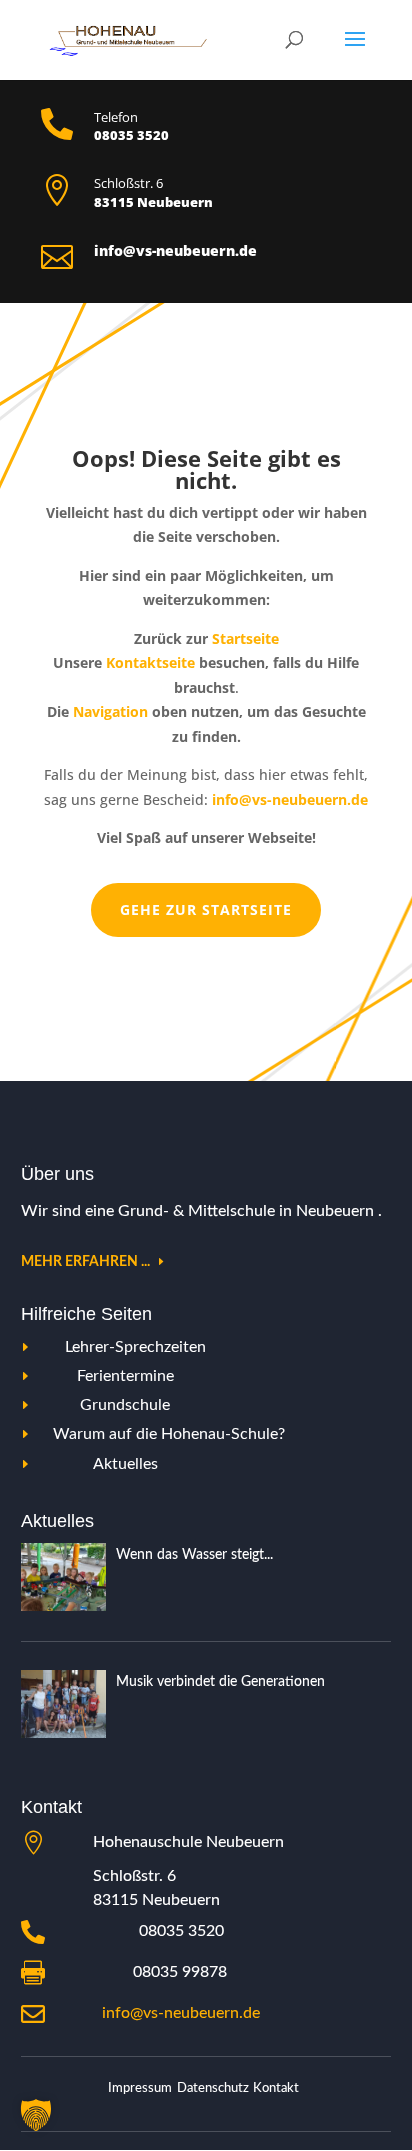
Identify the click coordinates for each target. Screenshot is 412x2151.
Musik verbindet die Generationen (220, 1682)
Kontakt (276, 2088)
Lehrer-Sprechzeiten (135, 1347)
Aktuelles (125, 1464)
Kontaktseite (150, 662)
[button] (36, 2115)
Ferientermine (125, 1376)
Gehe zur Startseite (206, 909)
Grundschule (125, 1405)
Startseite (245, 638)
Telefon (116, 117)
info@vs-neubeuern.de (181, 2013)
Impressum (140, 2088)
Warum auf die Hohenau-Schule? (169, 1434)
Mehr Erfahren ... (85, 1262)
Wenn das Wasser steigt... (194, 1555)
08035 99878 (180, 1972)
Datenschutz (213, 2088)
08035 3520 (181, 1931)
